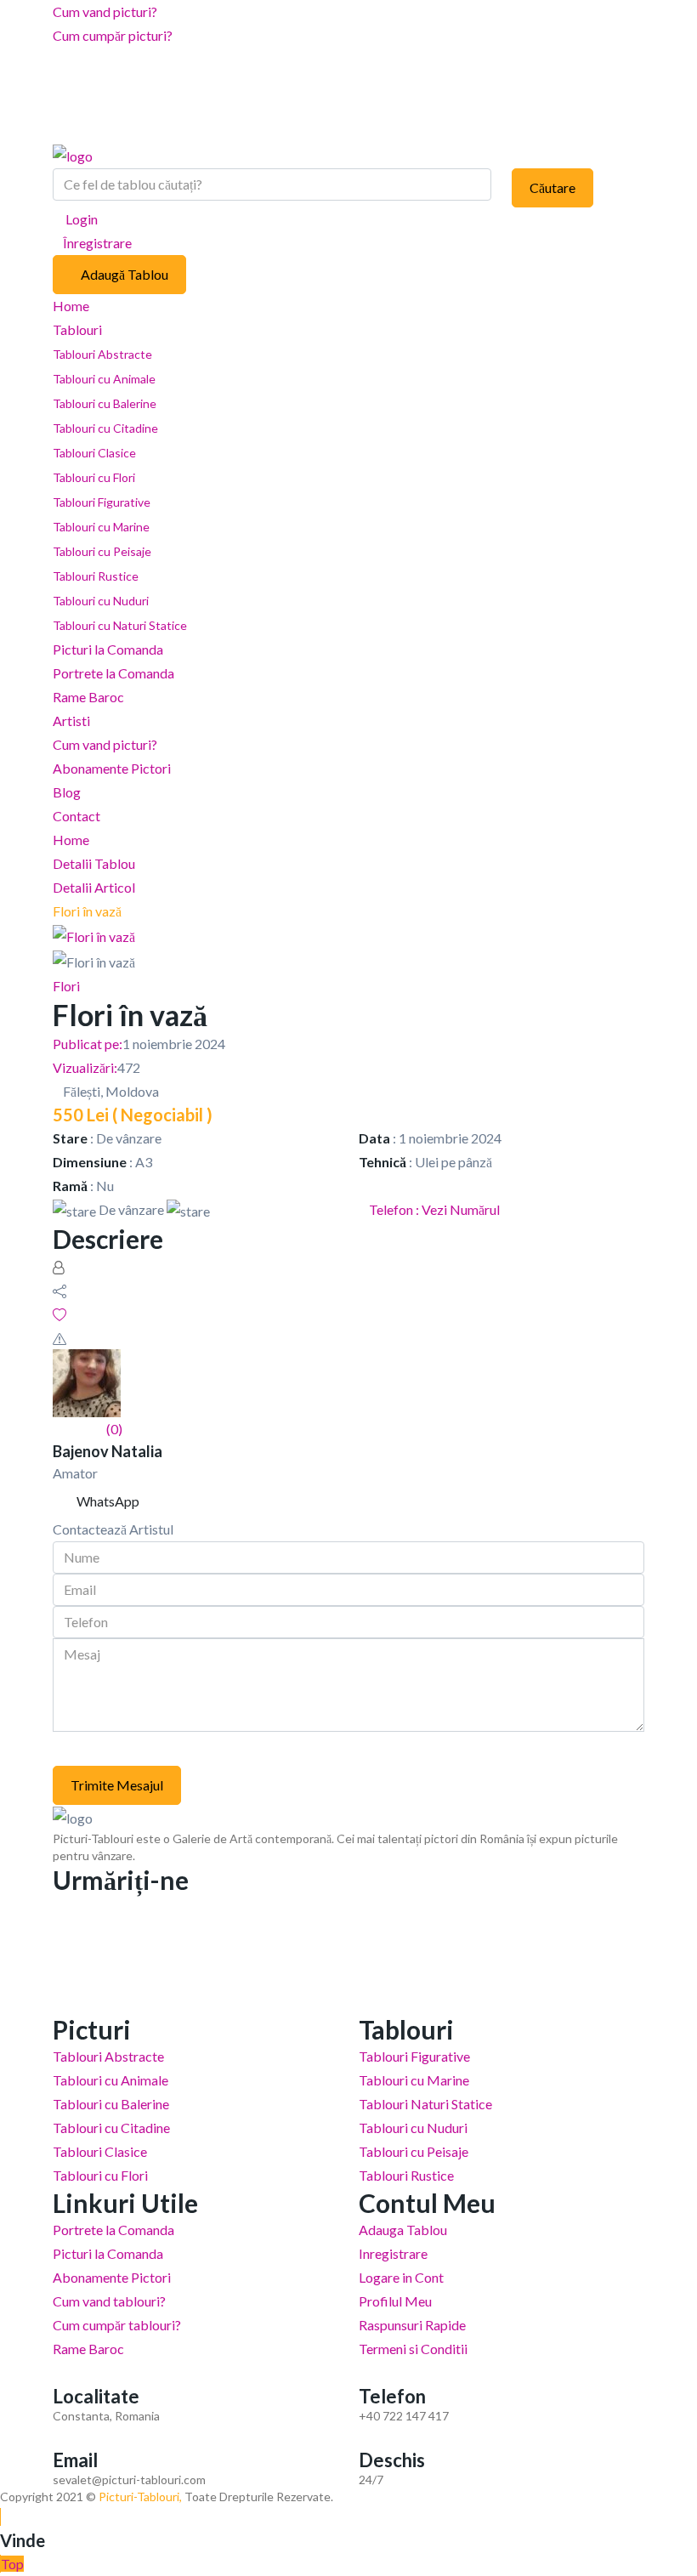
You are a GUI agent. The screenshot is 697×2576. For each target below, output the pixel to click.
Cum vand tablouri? (109, 2301)
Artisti (71, 721)
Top (12, 2564)
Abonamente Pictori (112, 768)
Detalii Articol (94, 887)
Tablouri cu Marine (101, 527)
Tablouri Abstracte (102, 354)
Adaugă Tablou (125, 274)
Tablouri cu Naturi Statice (120, 625)
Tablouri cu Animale (104, 379)
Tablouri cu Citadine (105, 428)
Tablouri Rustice (96, 576)
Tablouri (79, 329)
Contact (76, 816)
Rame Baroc (88, 697)
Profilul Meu (395, 2301)
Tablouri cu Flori (94, 477)
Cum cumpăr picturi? (113, 35)
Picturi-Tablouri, (140, 2497)
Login (80, 219)
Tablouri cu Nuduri (101, 601)
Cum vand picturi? (105, 11)
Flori (66, 986)
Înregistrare (97, 243)
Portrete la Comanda (113, 673)
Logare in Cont (401, 2277)
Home (71, 306)
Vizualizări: (85, 1067)
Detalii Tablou (94, 863)
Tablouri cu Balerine (105, 403)
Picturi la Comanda (108, 649)
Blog (67, 792)
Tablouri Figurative (102, 502)
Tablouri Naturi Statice (425, 2104)
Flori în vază (87, 911)
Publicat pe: (88, 1044)
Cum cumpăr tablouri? (117, 2325)
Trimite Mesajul (117, 1785)
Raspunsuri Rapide (412, 2325)
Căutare (552, 187)
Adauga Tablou (403, 2230)
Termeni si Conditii (413, 2349)
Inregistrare (393, 2253)
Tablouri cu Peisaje (102, 551)
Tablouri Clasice (94, 453)
